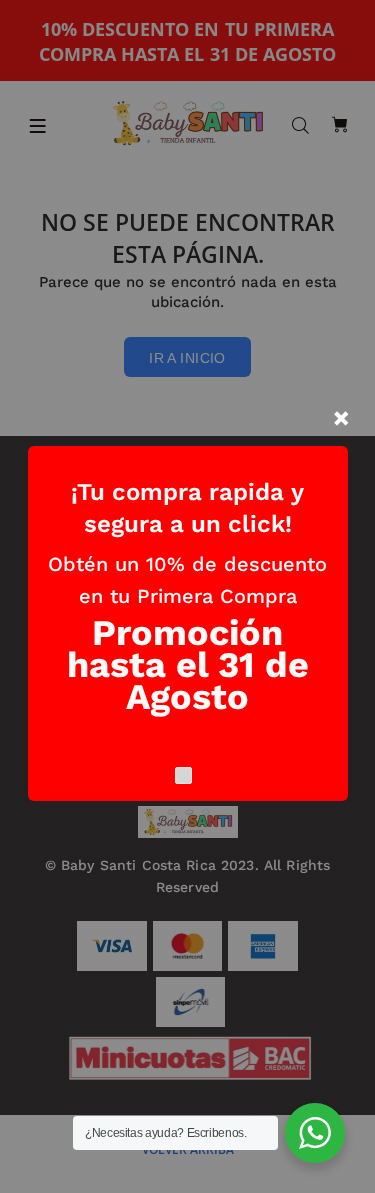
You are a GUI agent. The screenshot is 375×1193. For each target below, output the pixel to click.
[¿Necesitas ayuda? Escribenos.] (315, 1133)
